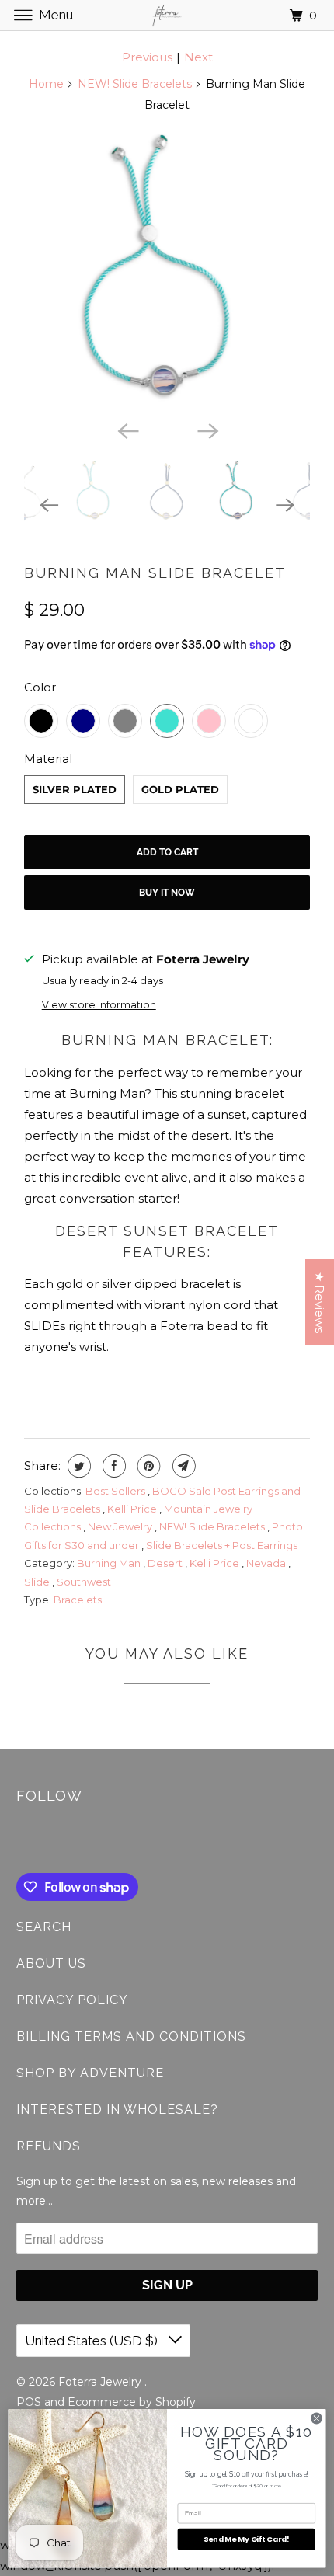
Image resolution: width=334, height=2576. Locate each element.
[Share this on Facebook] (112, 1466)
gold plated (180, 789)
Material (48, 759)
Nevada (267, 1563)
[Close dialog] (317, 2418)
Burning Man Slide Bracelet (155, 573)
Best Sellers (117, 1491)
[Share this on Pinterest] (147, 1466)
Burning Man (110, 1563)
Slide (38, 1582)
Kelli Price (133, 1509)
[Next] (207, 430)
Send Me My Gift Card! (246, 2539)
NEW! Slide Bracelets (135, 84)
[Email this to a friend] (182, 1466)
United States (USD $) (93, 2341)
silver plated (75, 789)
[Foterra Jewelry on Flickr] (19, 1841)
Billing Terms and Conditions (131, 2036)
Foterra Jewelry (101, 2382)
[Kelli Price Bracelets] (167, 270)
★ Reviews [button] (320, 1302)
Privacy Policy (72, 2000)
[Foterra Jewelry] (167, 15)
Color (40, 687)
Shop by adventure (90, 2073)
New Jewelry (121, 1526)
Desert (166, 1563)
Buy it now (167, 893)
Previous (147, 57)
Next (198, 57)
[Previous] (127, 430)
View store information (99, 1005)
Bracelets (78, 1600)
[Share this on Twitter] (77, 1466)
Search (44, 1927)
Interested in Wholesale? (117, 2110)
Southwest (84, 1582)
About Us (51, 1963)
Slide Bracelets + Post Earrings (222, 1545)
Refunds (49, 2146)
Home (46, 84)
